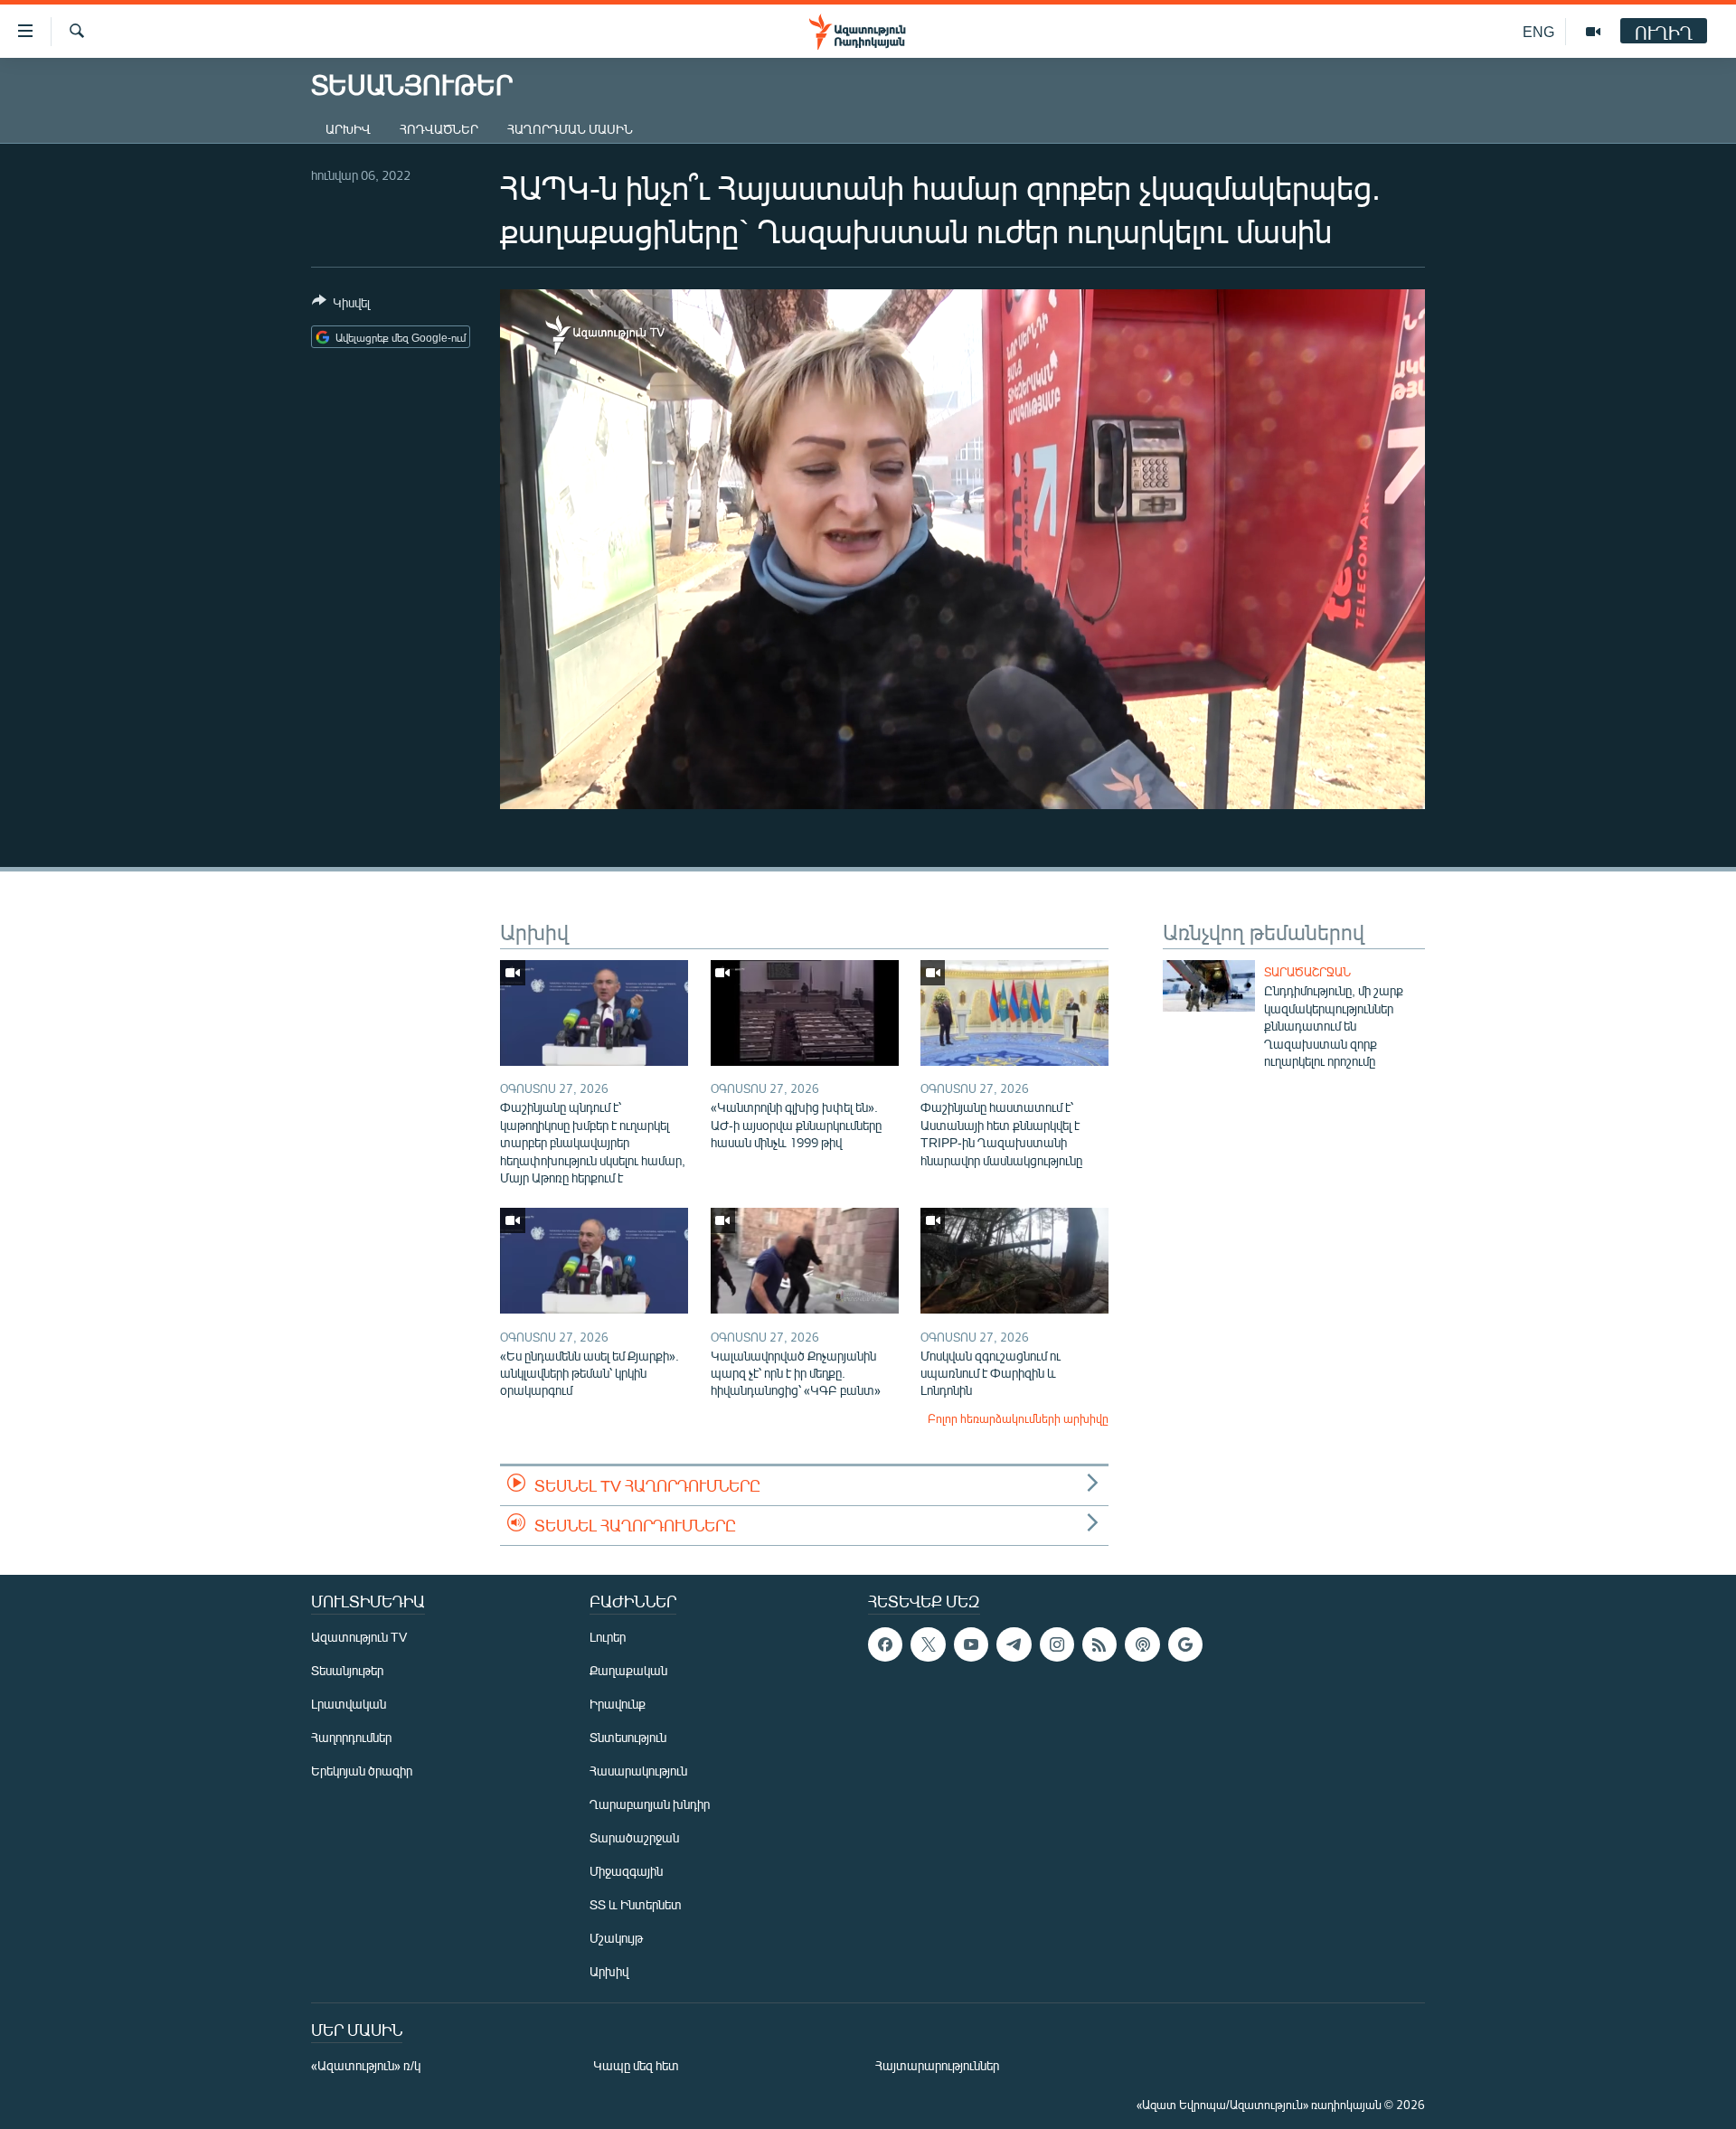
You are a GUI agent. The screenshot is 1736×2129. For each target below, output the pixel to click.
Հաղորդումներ (351, 1737)
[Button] (341, 306)
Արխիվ (348, 129)
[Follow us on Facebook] (885, 1644)
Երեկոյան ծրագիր (362, 1771)
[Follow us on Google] (1185, 1644)
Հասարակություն (638, 1771)
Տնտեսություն (628, 1737)
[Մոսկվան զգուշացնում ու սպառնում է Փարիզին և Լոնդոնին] (1014, 1261)
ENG (1538, 31)
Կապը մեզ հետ (636, 2065)
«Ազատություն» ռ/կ (366, 2065)
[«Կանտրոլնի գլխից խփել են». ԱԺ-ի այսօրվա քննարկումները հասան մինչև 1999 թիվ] (805, 1013)
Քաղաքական (628, 1670)
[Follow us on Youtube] (971, 1644)
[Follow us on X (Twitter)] (928, 1644)
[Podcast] (1142, 1644)
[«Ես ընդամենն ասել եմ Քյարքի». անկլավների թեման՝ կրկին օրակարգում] (594, 1261)
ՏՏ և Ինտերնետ (636, 1904)
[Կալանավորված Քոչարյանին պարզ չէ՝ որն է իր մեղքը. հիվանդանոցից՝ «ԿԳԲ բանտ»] (805, 1261)
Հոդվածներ (439, 129)
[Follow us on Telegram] (1014, 1644)
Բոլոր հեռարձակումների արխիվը (1018, 1418)
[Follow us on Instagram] (1057, 1644)
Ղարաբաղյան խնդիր (650, 1804)
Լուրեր (608, 1637)
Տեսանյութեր (347, 1670)
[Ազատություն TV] (1593, 32)
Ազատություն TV (359, 1637)
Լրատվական (349, 1704)
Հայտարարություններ (937, 2065)
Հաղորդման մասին (570, 129)
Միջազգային (626, 1871)
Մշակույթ (616, 1938)
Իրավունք (618, 1704)
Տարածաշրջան (1307, 972)
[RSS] (1099, 1644)
